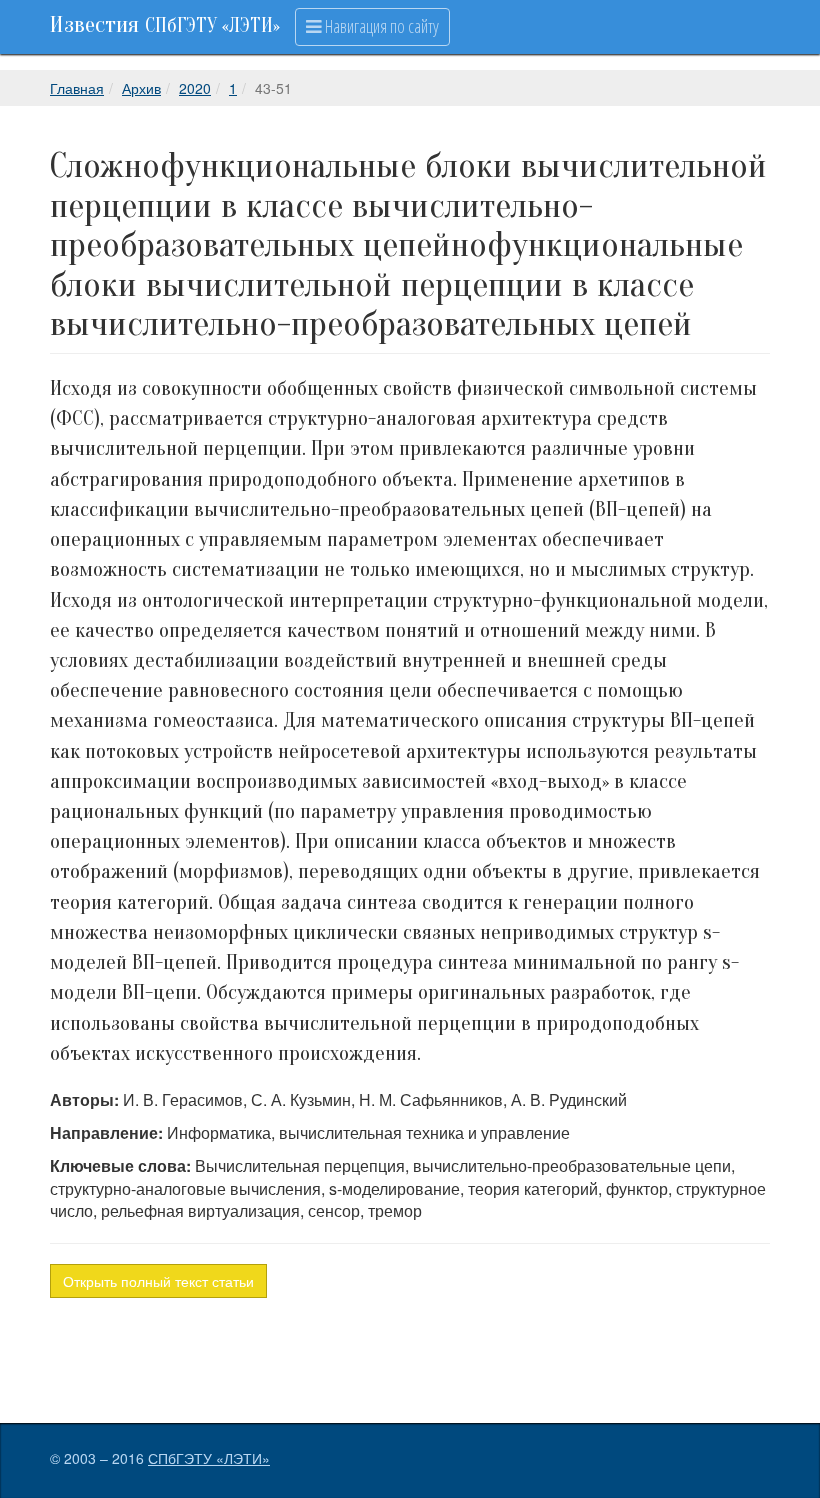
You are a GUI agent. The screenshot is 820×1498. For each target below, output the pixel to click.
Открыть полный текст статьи (158, 1281)
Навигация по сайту (380, 26)
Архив (141, 88)
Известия (165, 24)
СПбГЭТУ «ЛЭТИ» (209, 1458)
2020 (195, 88)
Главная (77, 88)
